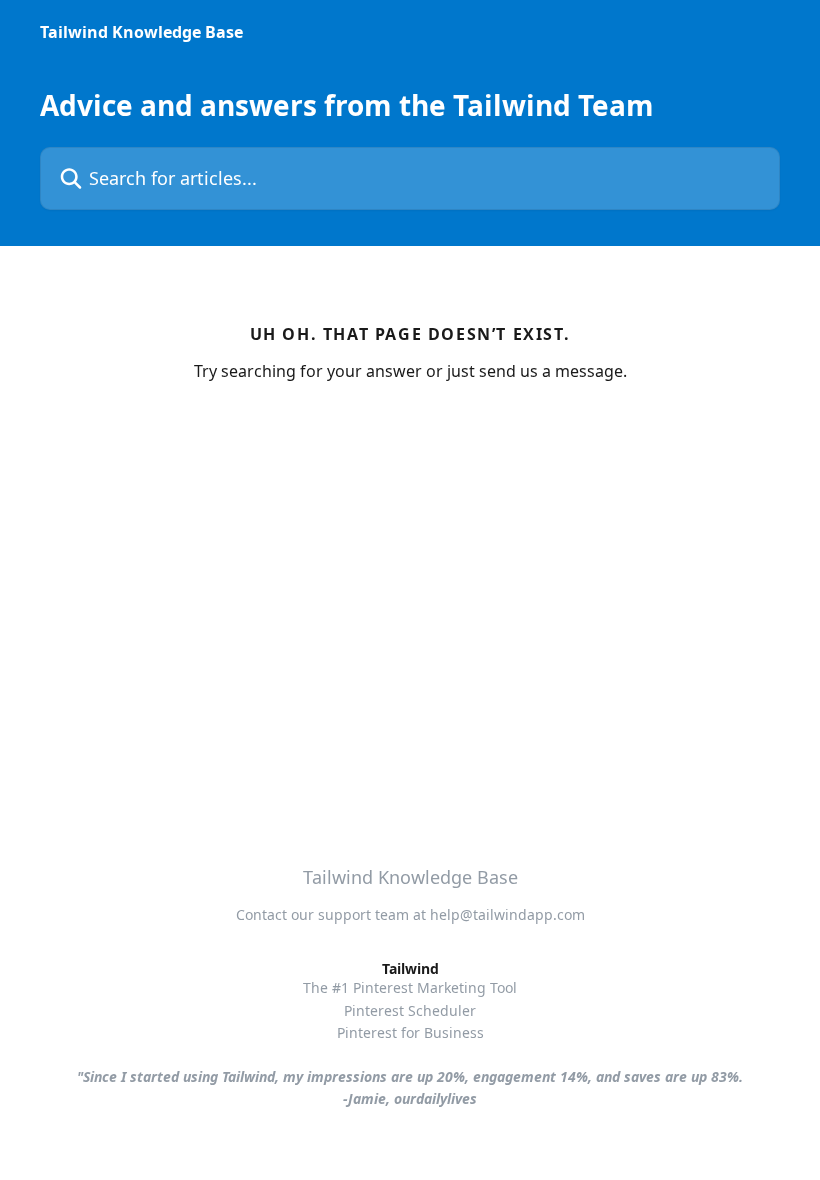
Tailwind (410, 968)
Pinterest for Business (410, 1032)
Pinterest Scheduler (410, 1010)
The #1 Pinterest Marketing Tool (410, 987)
